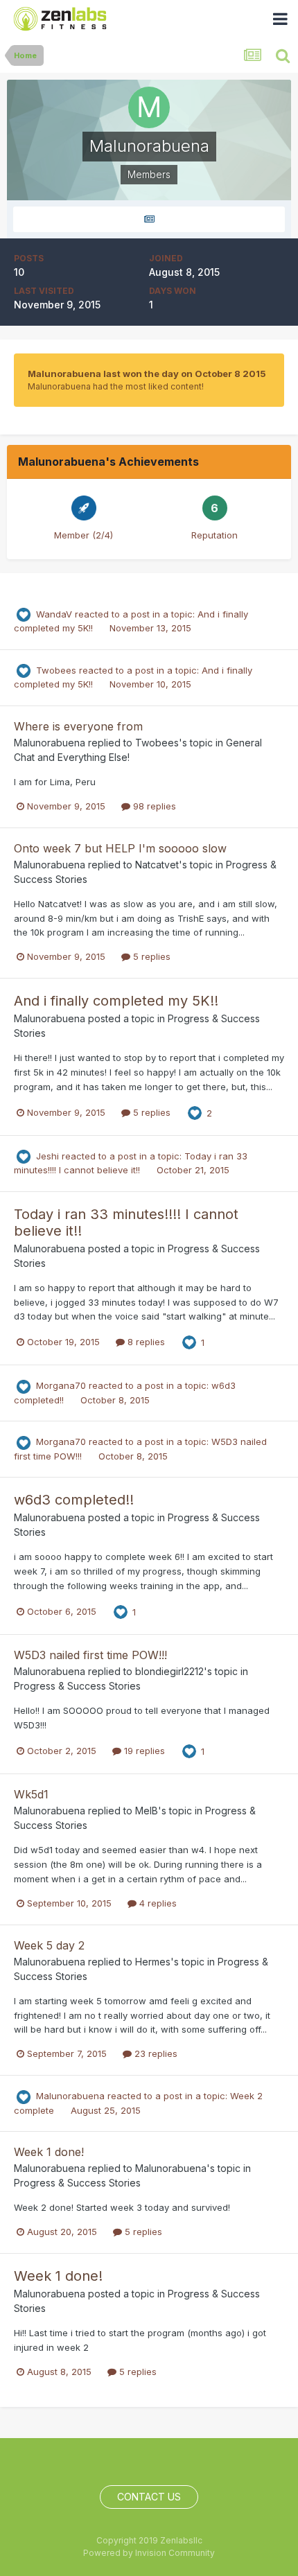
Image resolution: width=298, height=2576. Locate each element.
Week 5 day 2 (49, 1945)
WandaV (54, 614)
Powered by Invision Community (149, 2553)
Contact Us (149, 2497)
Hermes (153, 1962)
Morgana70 (61, 1385)
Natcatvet (157, 865)
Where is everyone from (78, 726)
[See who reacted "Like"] (195, 1112)
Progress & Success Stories (77, 1686)
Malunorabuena (50, 743)
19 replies (143, 1751)
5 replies (150, 956)
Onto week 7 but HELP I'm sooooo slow (120, 848)
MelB (147, 1811)
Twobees (56, 670)
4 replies (157, 1903)
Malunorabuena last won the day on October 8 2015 (147, 374)
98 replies (153, 806)
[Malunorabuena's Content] (149, 219)
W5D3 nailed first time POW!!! (90, 1655)
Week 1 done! (49, 2152)
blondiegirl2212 (169, 1671)
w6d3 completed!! (74, 1500)
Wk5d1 (31, 1794)
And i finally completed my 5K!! (116, 1001)
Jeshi (47, 1156)
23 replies (155, 2053)
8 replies (145, 1342)
